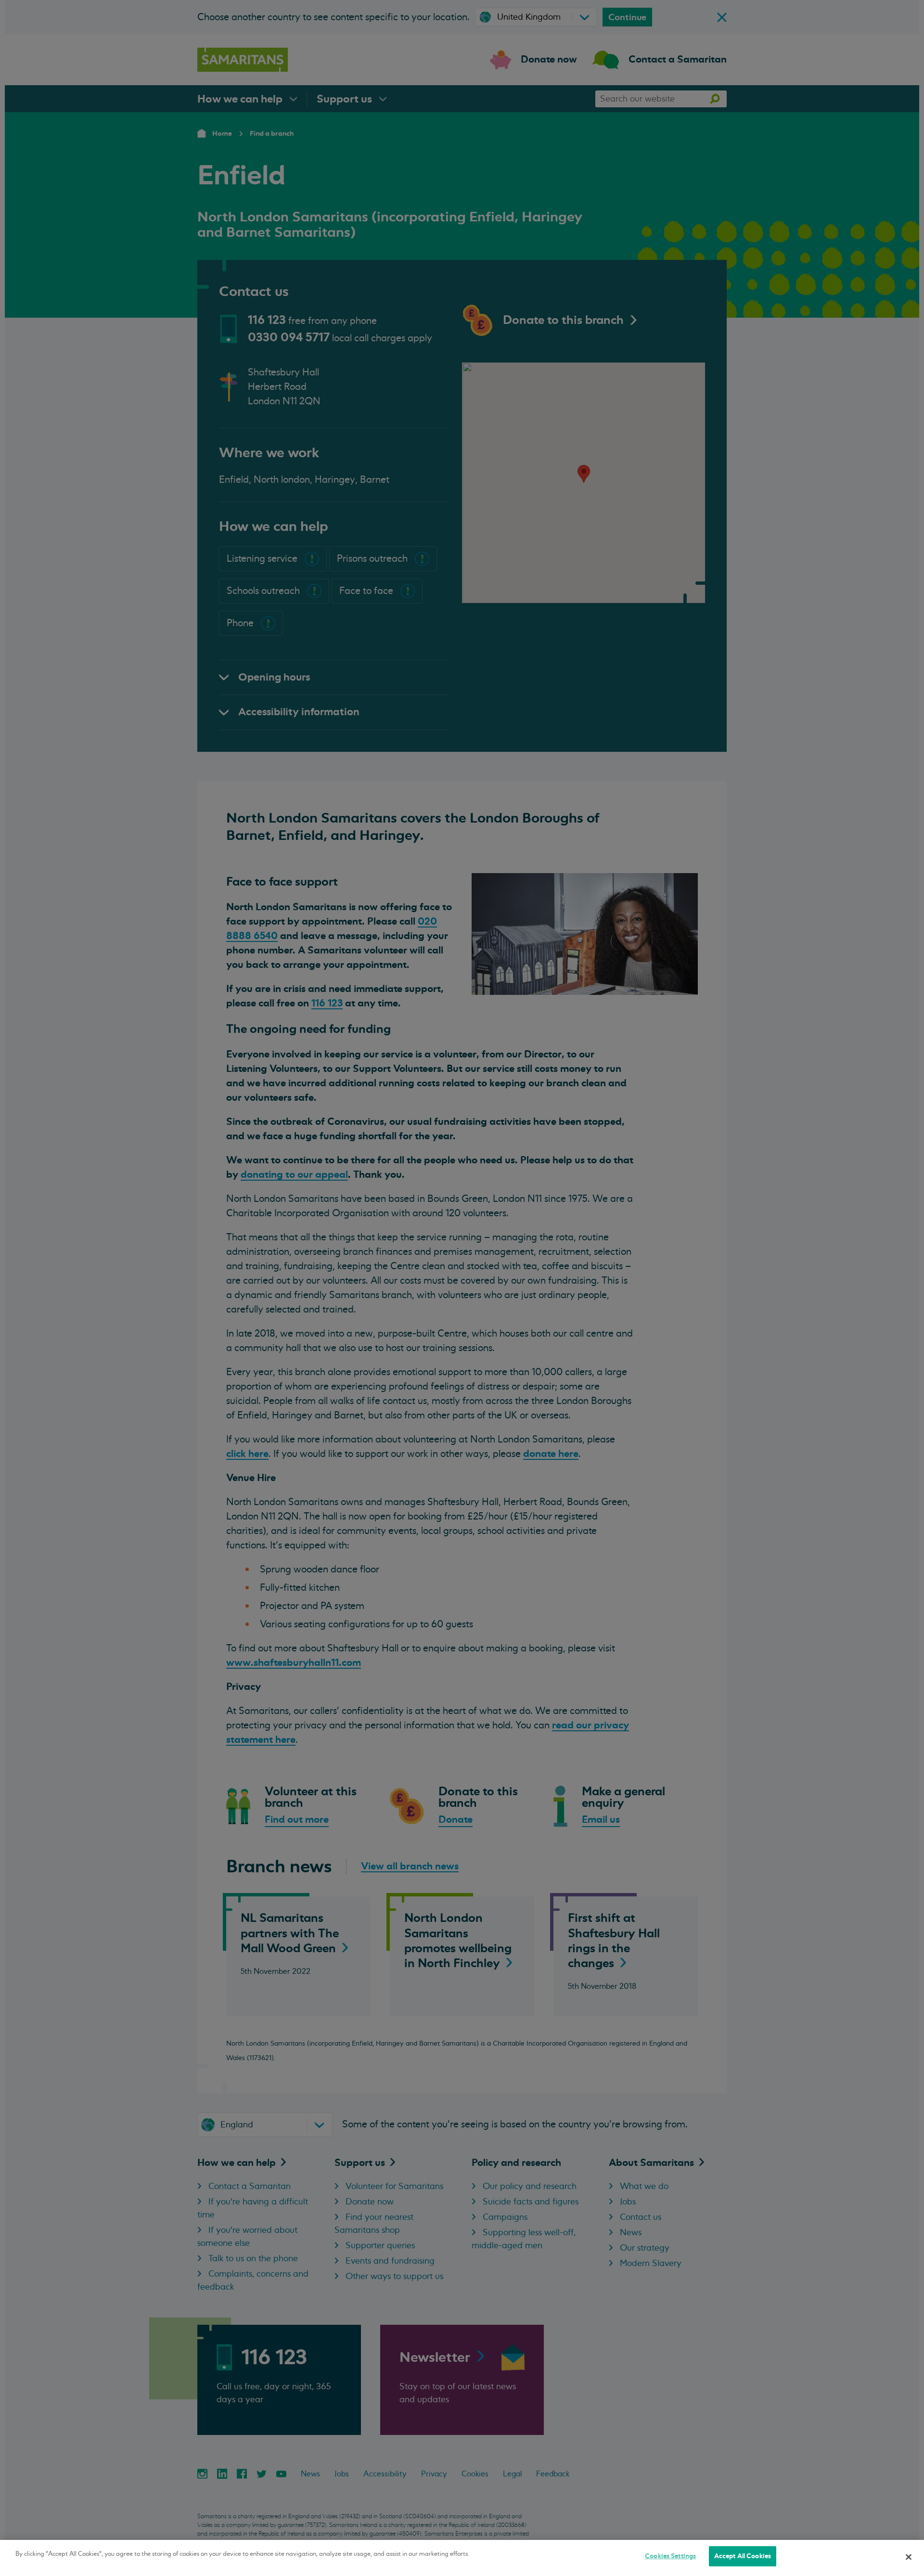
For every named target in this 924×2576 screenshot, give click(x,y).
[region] (462, 2558)
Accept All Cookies (743, 2556)
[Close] (909, 2557)
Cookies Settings (670, 2556)
